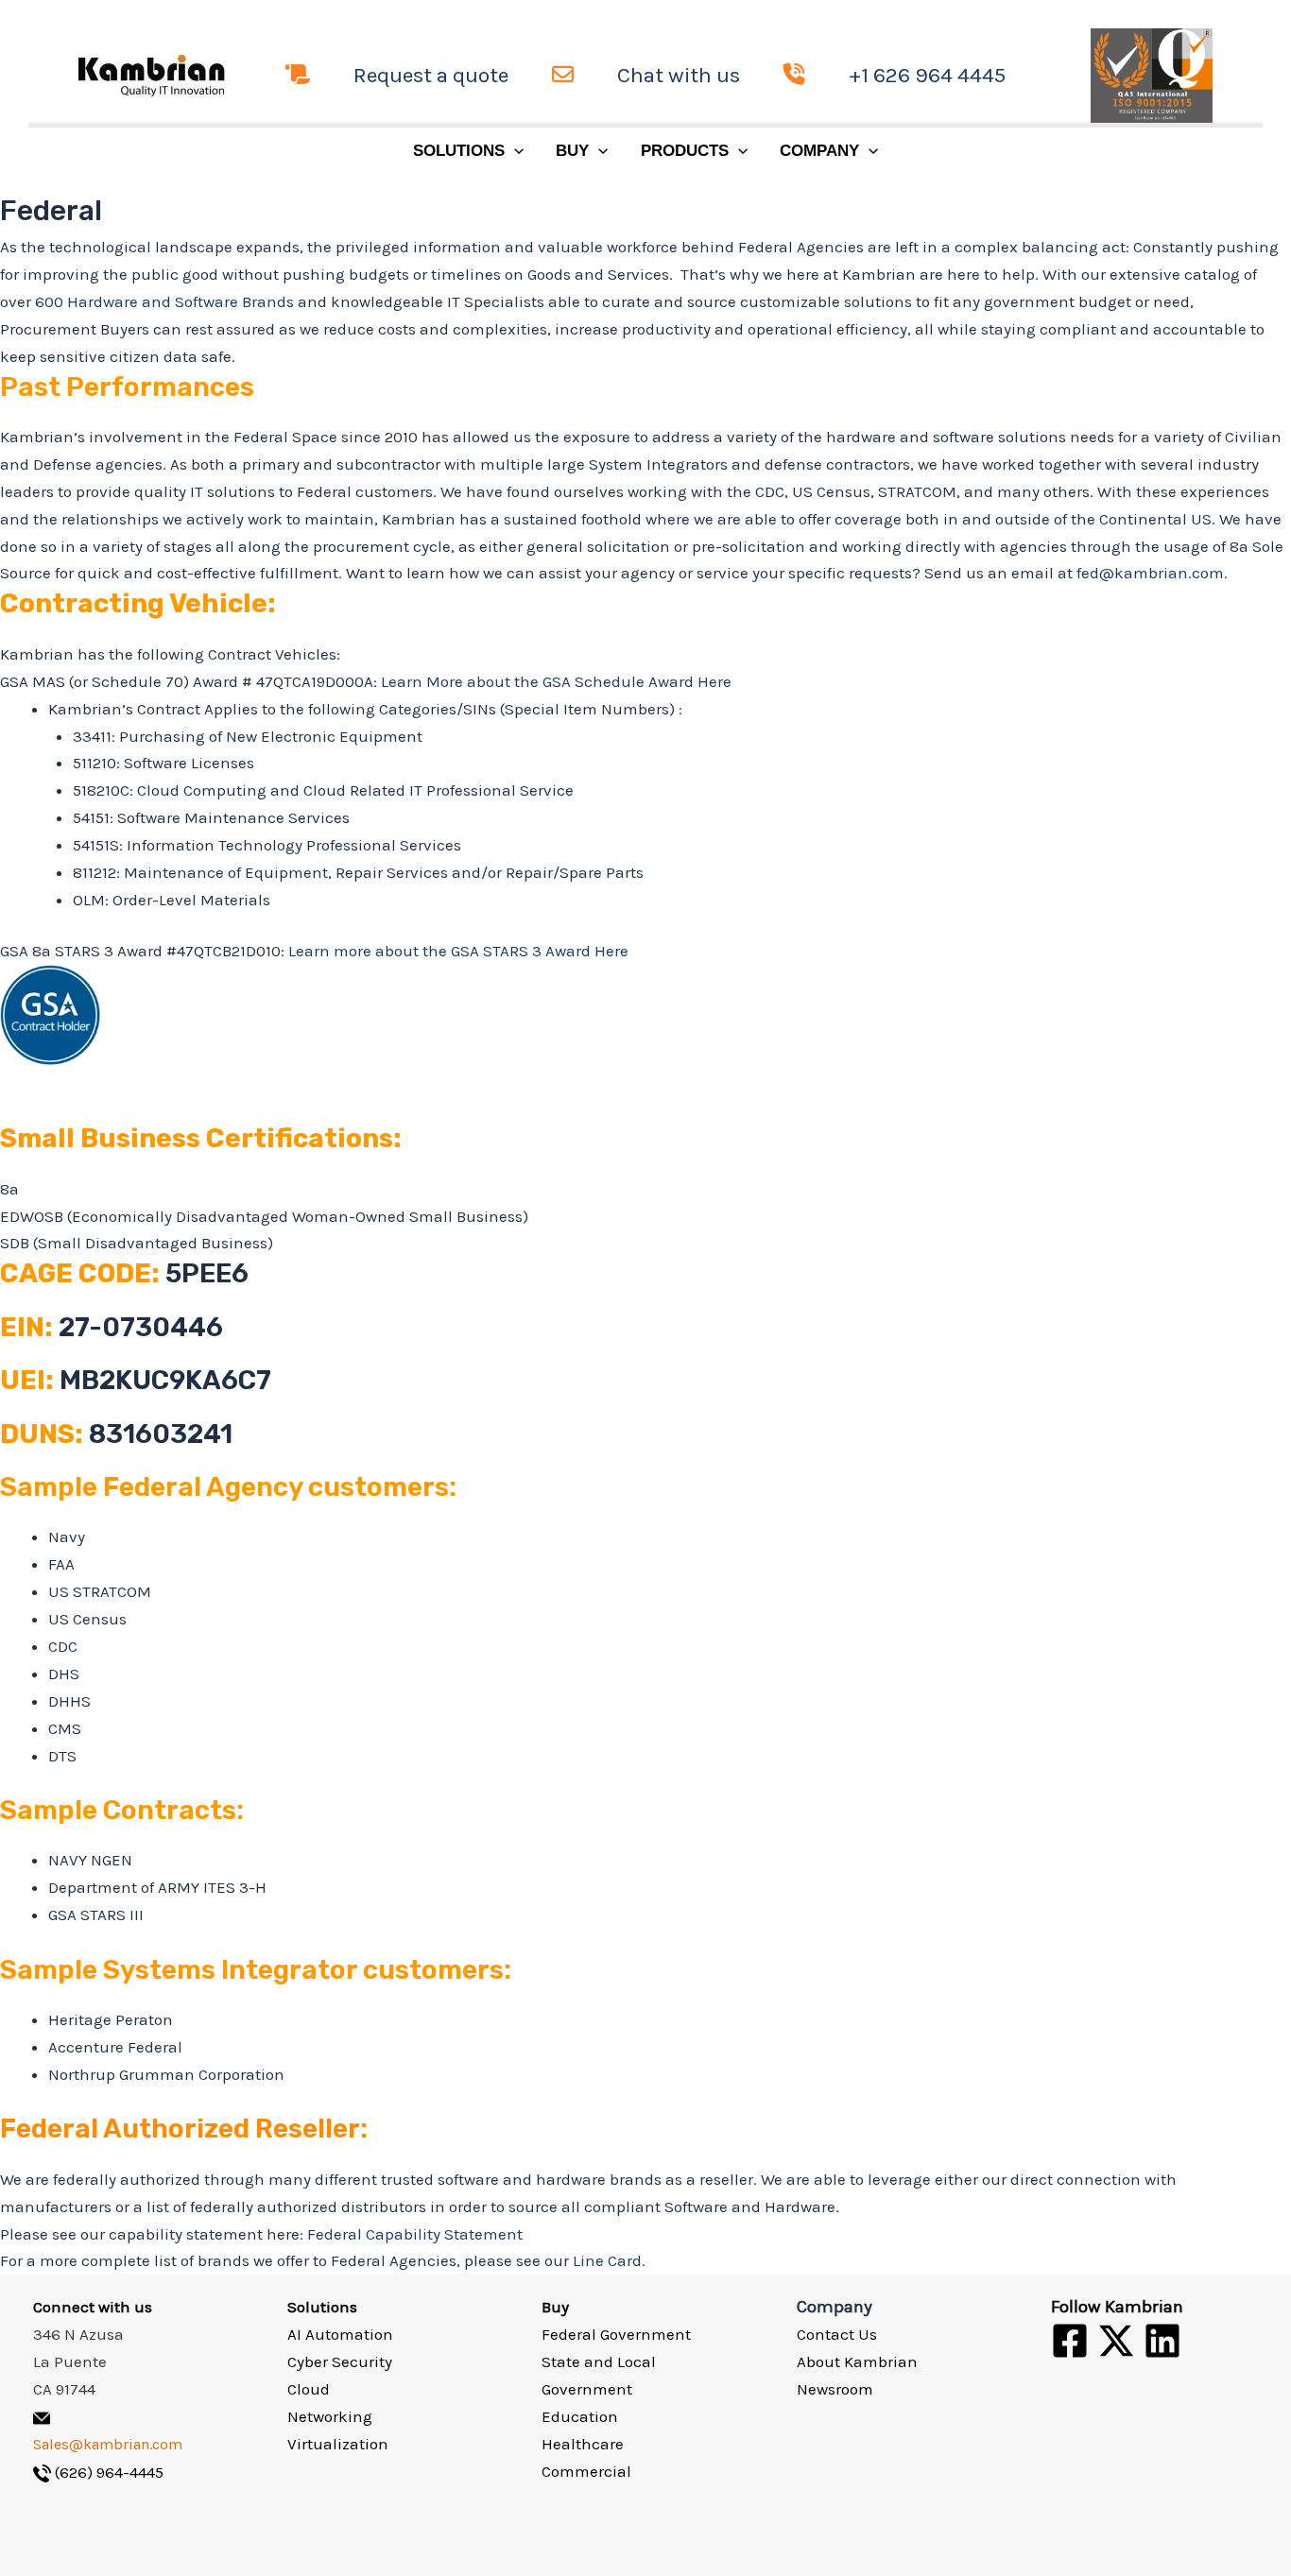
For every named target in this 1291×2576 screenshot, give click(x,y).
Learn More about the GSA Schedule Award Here (556, 681)
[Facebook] (1070, 2341)
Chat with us (679, 75)
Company (819, 151)
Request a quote (431, 75)
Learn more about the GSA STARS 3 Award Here (458, 951)
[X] (1116, 2341)
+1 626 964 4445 (927, 75)
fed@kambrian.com (1150, 573)
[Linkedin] (1162, 2341)
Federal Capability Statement (415, 2234)
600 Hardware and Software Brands (164, 301)
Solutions (459, 151)
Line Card (607, 2260)
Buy (572, 151)
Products (685, 151)
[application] (514, 151)
